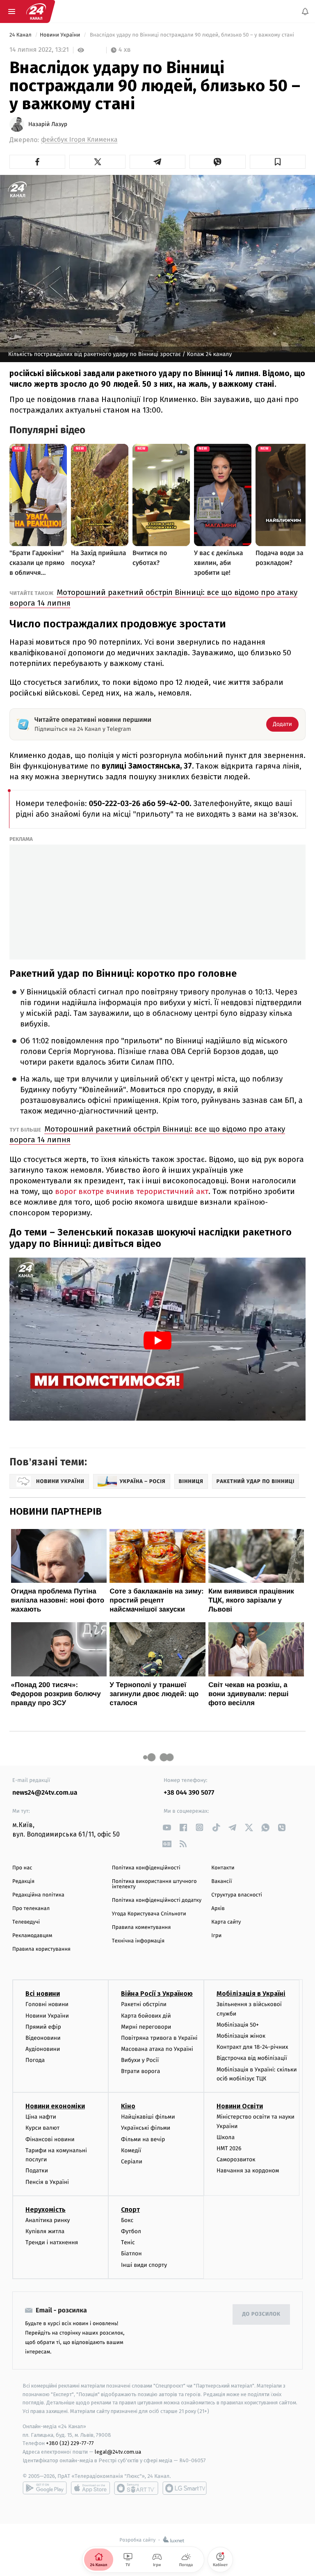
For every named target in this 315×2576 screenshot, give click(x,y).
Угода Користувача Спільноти (149, 1914)
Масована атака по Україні (157, 2049)
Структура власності (237, 1895)
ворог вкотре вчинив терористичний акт (132, 1191)
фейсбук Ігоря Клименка (79, 140)
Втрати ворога (140, 2071)
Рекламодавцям (32, 1936)
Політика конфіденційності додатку (157, 1900)
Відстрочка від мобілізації (252, 2058)
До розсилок (261, 2314)
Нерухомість (46, 2209)
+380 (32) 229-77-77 (70, 2443)
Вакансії (221, 1881)
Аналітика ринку (48, 2220)
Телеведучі (26, 1922)
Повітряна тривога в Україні (159, 2038)
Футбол (131, 2231)
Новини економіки (55, 2106)
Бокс (127, 2220)
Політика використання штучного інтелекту (154, 1884)
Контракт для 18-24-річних (252, 2047)
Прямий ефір (43, 2026)
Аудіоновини (43, 2049)
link (167, 1827)
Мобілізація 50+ (238, 2024)
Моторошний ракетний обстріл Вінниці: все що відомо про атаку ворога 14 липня (153, 598)
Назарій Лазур (48, 124)
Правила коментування (142, 1927)
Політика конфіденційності (146, 1868)
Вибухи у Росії (140, 2060)
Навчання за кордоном (248, 2171)
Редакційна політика (38, 1895)
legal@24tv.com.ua (118, 2452)
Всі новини (43, 1994)
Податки (37, 2171)
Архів (218, 1909)
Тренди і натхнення (52, 2242)
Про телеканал (31, 1909)
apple (90, 2488)
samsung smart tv (185, 2488)
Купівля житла (45, 2231)
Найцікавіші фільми (148, 2117)
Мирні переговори (146, 2026)
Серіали (132, 2162)
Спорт (130, 2209)
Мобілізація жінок (241, 2036)
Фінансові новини (50, 2139)
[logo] (36, 11)
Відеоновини (43, 2038)
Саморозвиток (236, 2159)
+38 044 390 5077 (189, 1793)
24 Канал (21, 35)
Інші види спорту (144, 2265)
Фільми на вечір (143, 2139)
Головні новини (47, 2004)
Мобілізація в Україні (251, 1994)
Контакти (223, 1868)
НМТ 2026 (229, 2148)
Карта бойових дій (146, 2015)
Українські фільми (146, 2128)
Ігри (216, 1936)
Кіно (128, 2106)
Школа (226, 2137)
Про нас (22, 1868)
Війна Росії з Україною (157, 1994)
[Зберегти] (278, 162)
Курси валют (42, 2128)
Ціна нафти (41, 2117)
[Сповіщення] (305, 11)
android (45, 2488)
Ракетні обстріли (144, 2004)
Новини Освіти (240, 2106)
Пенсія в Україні (47, 2182)
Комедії (131, 2150)
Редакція (23, 1881)
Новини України (61, 35)
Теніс (128, 2242)
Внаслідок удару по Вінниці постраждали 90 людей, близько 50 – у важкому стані (192, 35)
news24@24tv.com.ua (45, 1793)
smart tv (136, 2488)
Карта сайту (226, 1922)
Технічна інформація (138, 1941)
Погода (35, 2060)
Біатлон (131, 2253)
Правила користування (41, 1949)
